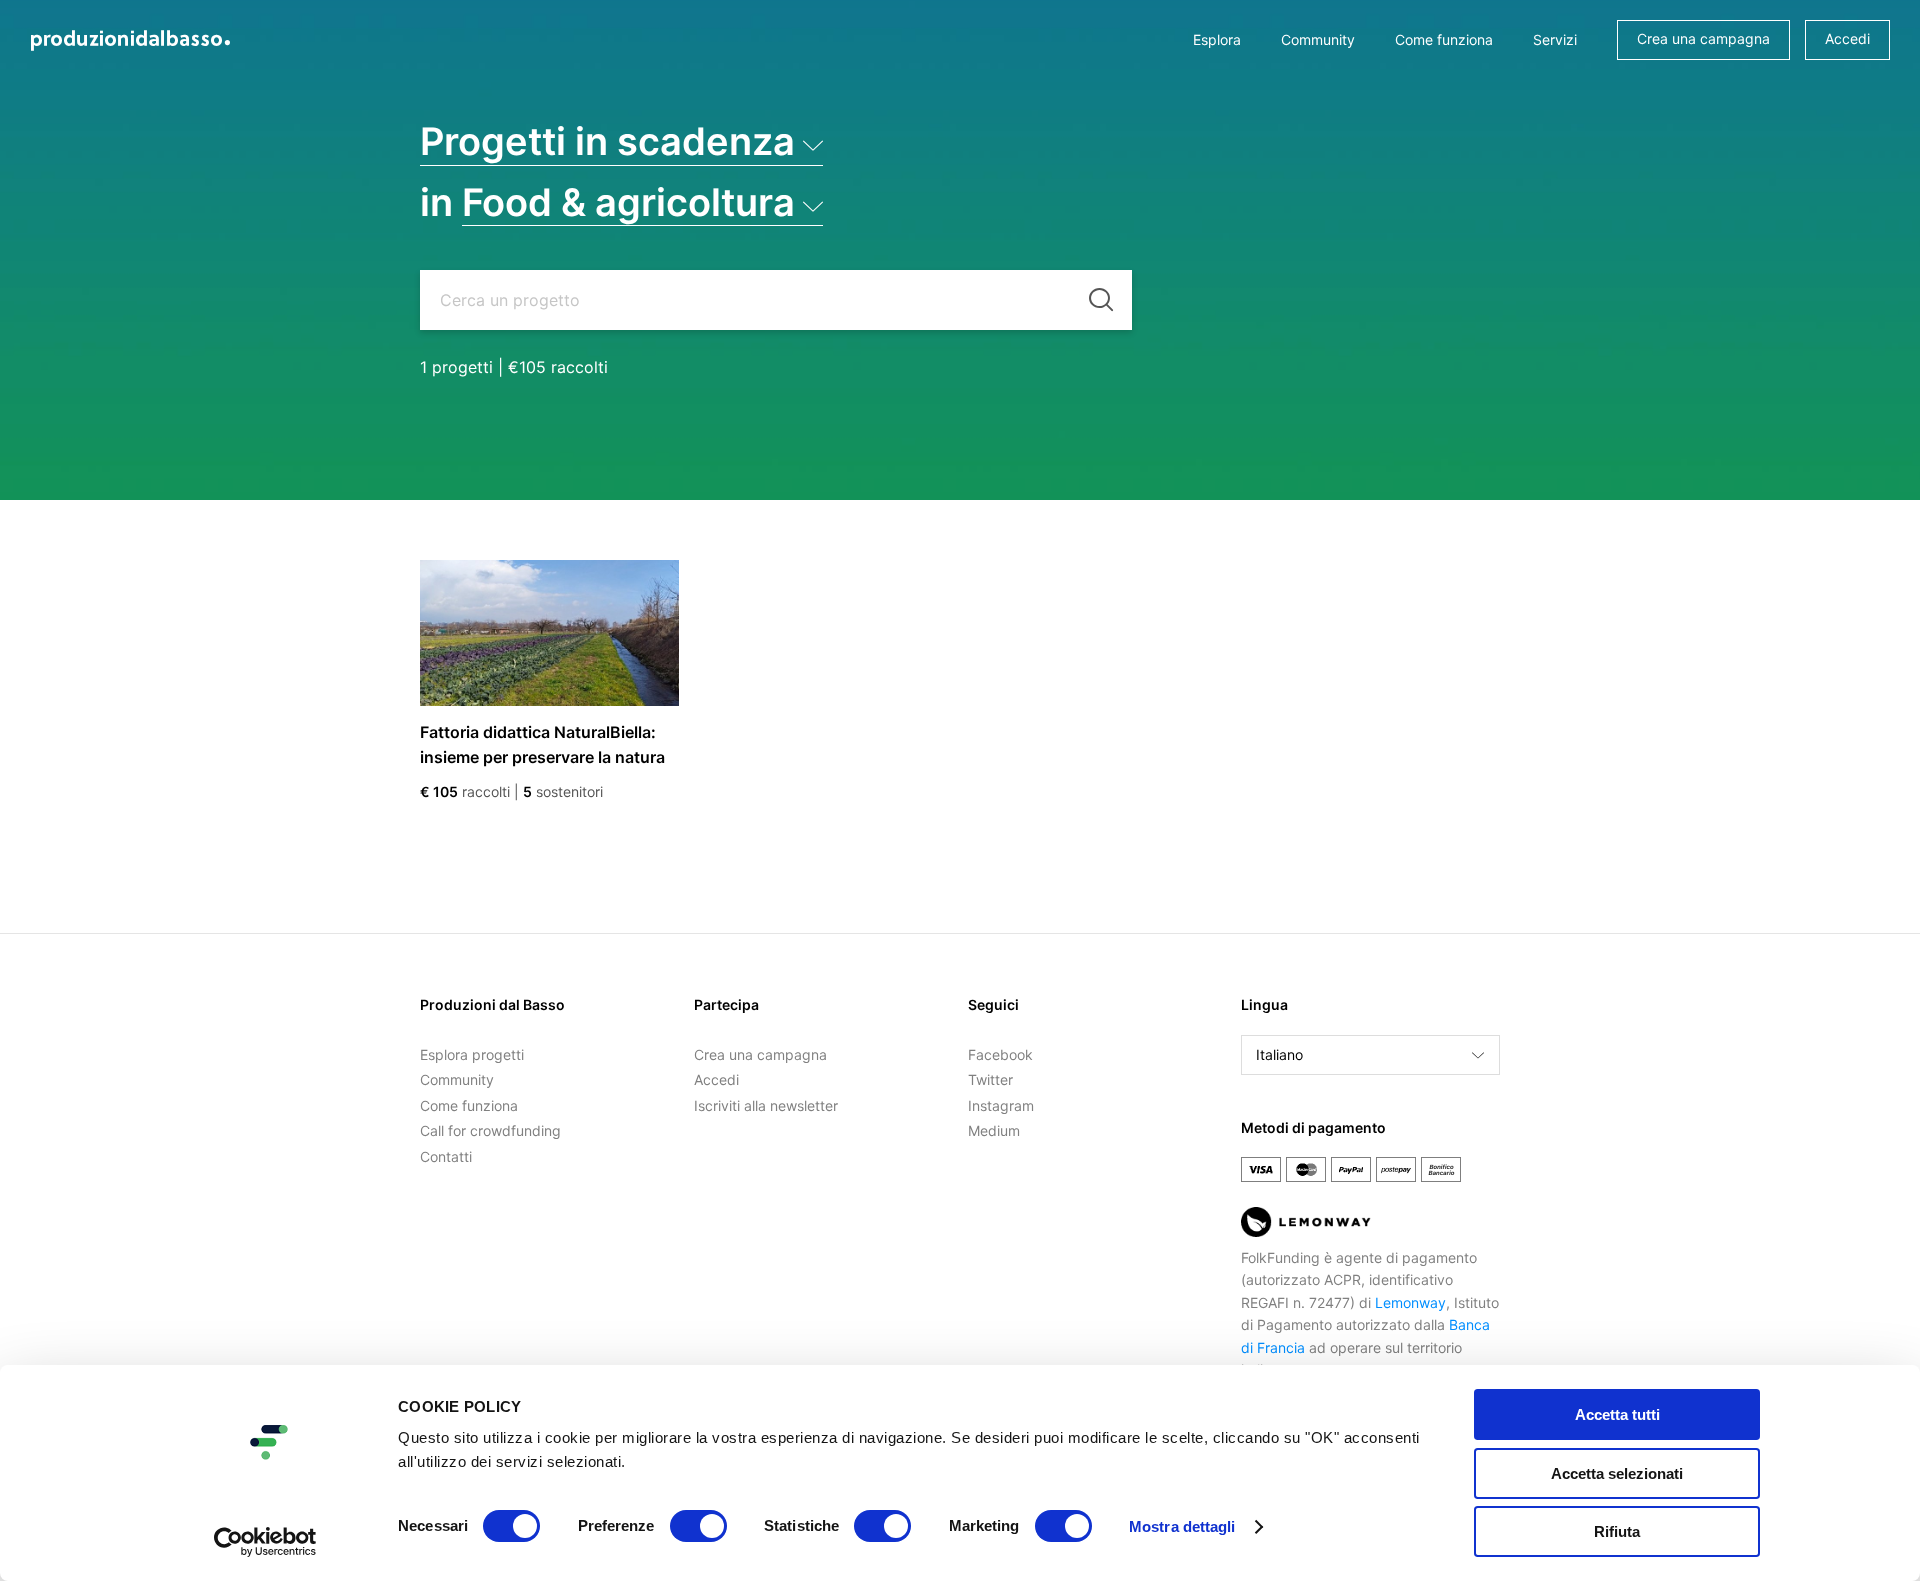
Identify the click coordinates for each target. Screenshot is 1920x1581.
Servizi (1555, 39)
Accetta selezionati (1617, 1473)
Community (1318, 39)
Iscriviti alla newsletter (766, 1105)
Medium (994, 1130)
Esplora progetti (472, 1054)
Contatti (446, 1156)
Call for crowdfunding (490, 1130)
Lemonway (1410, 1302)
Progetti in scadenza (607, 141)
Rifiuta (1617, 1531)
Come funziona (1444, 39)
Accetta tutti (1617, 1414)
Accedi (1847, 38)
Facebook (1000, 1054)
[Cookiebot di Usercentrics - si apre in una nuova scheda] (265, 1542)
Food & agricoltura (628, 202)
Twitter (990, 1079)
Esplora (1217, 39)
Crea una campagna (1703, 38)
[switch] (698, 1526)
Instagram (1001, 1105)
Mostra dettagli (1182, 1526)
